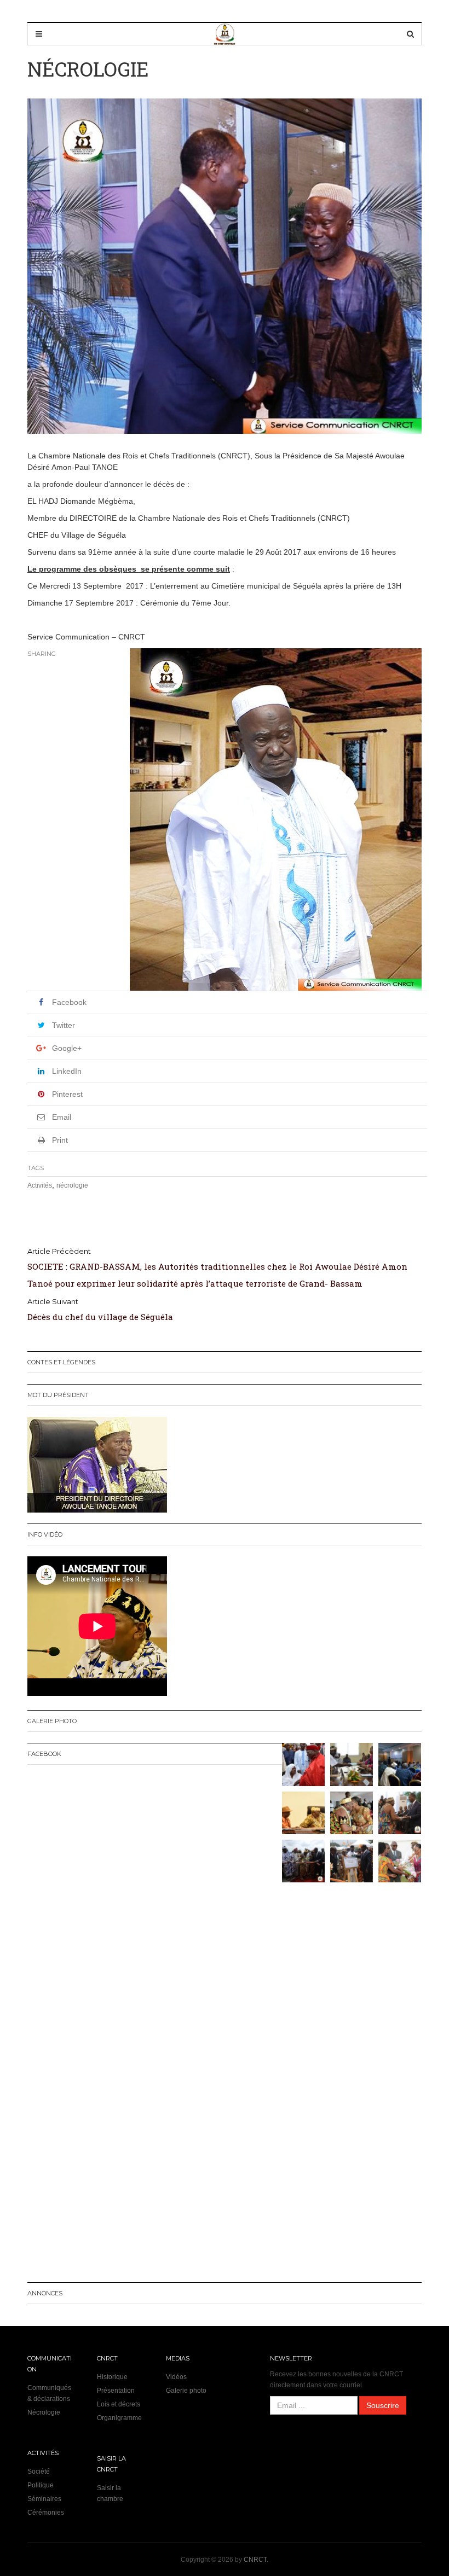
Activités (40, 1185)
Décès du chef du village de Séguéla (100, 1317)
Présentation (116, 2391)
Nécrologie (44, 2412)
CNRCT (255, 2560)
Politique (41, 2485)
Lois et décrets (119, 2404)
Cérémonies (46, 2513)
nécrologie (72, 1185)
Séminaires (44, 2499)
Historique (112, 2377)
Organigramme (119, 2418)
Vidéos (176, 2377)
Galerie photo (186, 2391)
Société (39, 2472)
